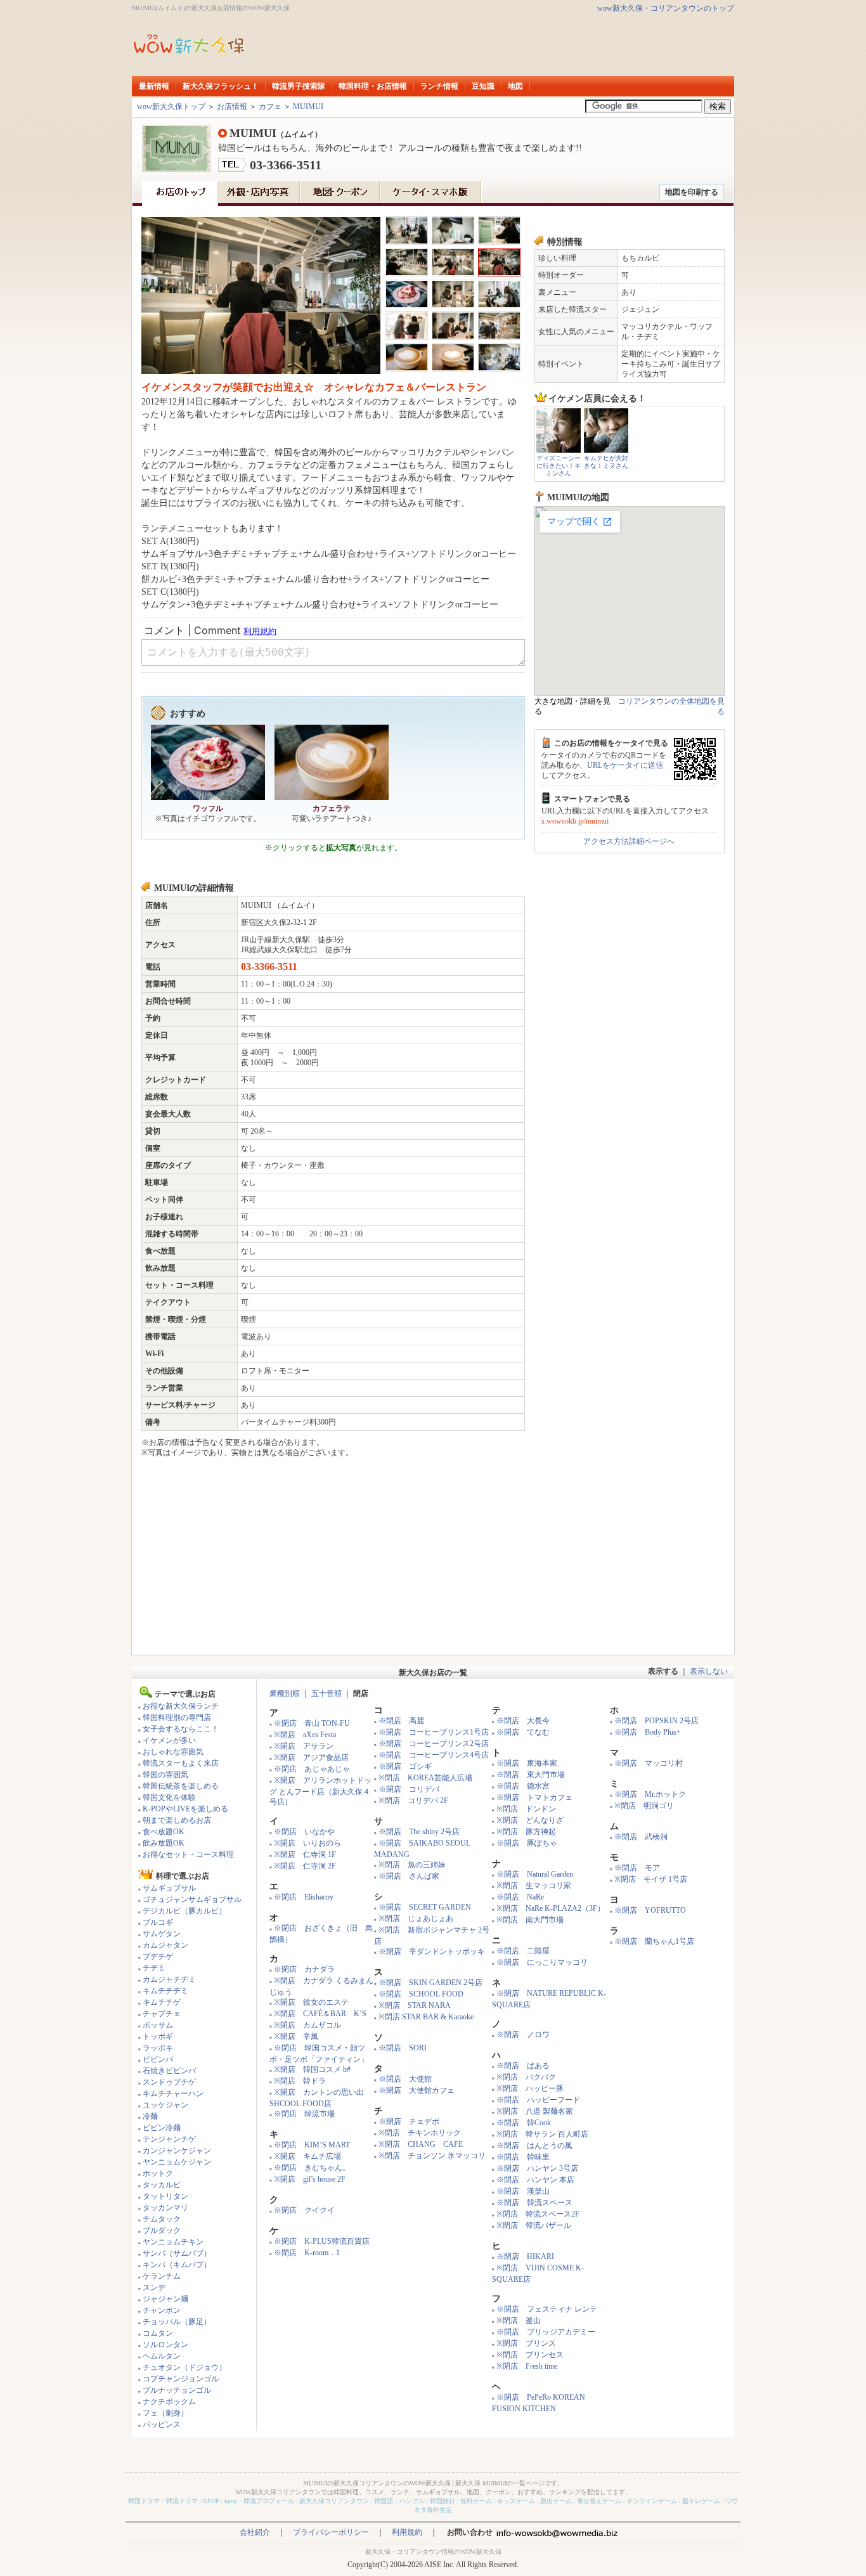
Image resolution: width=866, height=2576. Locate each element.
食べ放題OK (164, 1832)
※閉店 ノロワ (523, 2035)
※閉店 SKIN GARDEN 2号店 (430, 1983)
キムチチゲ (162, 2002)
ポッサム (158, 2025)
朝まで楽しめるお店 (177, 1820)
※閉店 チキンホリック (420, 2133)
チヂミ (154, 1968)
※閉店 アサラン (304, 1746)
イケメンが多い (169, 1740)
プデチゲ (158, 1957)
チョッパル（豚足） (177, 2322)
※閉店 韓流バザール (534, 2225)
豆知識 (483, 86)
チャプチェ (162, 2014)
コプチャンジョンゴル (181, 2379)
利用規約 (407, 2532)
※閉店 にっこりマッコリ (542, 1962)
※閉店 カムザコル (307, 2025)
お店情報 (232, 107)
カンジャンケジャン (177, 2151)
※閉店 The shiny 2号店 (419, 1832)
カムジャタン (165, 1945)
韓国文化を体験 (169, 1797)
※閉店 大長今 (523, 1721)
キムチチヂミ (165, 1991)
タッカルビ (162, 2185)
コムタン (158, 2333)
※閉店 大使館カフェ (417, 2090)
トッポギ (158, 2036)
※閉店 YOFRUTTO (650, 1910)
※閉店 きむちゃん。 (312, 2168)
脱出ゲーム (556, 2501)
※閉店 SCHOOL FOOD (421, 1994)
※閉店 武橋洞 (641, 1837)
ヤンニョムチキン (173, 2242)
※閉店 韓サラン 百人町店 (542, 2134)
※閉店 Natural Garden (535, 1874)
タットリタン (165, 2196)
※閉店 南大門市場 (530, 1920)
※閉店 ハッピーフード (538, 2100)
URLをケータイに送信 (625, 765)
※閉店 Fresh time (527, 2366)
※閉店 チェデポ (409, 2121)
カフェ (270, 107)
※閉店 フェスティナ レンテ (547, 2309)
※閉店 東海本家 (527, 1763)
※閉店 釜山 (519, 2320)
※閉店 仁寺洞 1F (305, 1854)
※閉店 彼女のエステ (311, 2002)
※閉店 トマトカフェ (534, 1797)
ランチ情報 (439, 86)
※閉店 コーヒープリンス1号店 (434, 1732)
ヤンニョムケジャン (177, 2162)
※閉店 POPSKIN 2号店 (656, 1721)
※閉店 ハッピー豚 (530, 2088)
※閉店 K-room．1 (307, 2253)
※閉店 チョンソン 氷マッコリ (432, 2156)
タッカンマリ (165, 2208)
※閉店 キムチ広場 (307, 2156)
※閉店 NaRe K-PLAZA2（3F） (551, 1908)
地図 (515, 86)
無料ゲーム (476, 2501)
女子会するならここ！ (181, 1729)
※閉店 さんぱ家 (409, 1876)
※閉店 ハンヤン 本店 (535, 2180)
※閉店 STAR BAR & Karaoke (426, 2017)
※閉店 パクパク (526, 2077)
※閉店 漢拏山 (523, 2191)
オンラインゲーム (652, 2501)
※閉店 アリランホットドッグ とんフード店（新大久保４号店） (320, 1791)
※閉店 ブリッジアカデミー (546, 2332)
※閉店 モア (637, 1868)
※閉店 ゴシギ (405, 1766)
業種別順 (285, 1693)
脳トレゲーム (701, 2501)
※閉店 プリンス (526, 2343)
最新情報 (154, 86)
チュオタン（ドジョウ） (184, 2367)
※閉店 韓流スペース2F (538, 2214)
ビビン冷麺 (162, 2128)
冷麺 (150, 2116)
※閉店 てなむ (523, 1732)
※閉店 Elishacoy (304, 1897)
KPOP (211, 2501)
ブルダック (162, 2230)
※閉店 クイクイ (304, 2210)
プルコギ (158, 1922)
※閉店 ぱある (523, 2066)
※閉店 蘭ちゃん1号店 (654, 1941)
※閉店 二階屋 (523, 1951)
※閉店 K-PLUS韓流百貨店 (322, 2241)
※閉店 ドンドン (526, 1809)
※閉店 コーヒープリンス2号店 (434, 1744)
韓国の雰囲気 (165, 1775)
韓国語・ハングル (399, 2501)
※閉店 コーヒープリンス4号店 (434, 1755)
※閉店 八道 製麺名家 (535, 2111)
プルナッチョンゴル (177, 2390)
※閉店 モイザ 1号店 (651, 1879)
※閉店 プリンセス (530, 2355)
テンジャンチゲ (169, 2139)
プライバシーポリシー (331, 2532)
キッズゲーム (516, 2501)
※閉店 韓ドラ (300, 2081)
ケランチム (162, 2276)
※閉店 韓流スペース (534, 2203)
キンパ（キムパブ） (177, 2265)
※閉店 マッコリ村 (649, 1763)
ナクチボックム (169, 2402)
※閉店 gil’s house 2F (310, 2179)
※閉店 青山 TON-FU (312, 1723)
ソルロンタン (165, 2345)
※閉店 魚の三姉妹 (412, 1865)
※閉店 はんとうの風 (534, 2146)
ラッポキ (158, 2048)
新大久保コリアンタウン (334, 2501)
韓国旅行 (443, 2501)
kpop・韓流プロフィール (259, 2501)
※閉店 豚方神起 (526, 1832)
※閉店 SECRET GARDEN (425, 1907)
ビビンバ (158, 2059)
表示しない (709, 1671)
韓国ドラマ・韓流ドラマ (163, 2501)
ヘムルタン (162, 2356)
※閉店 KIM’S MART (312, 2145)
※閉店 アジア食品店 (311, 1757)
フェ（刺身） (165, 2413)
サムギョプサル (169, 1888)
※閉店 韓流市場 (304, 2114)
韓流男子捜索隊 (299, 86)
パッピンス (162, 2424)
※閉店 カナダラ (304, 1969)
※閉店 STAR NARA (415, 2005)
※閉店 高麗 (401, 1721)
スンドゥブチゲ (169, 2082)
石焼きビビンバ (169, 2071)
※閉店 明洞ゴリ (644, 1806)
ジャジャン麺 (165, 2299)
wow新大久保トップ (171, 107)
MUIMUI (308, 107)
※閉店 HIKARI (525, 2256)
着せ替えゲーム (599, 2501)
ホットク (158, 2173)
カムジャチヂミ (169, 1979)
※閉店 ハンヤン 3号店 (537, 2168)
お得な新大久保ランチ (181, 1706)
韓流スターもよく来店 (181, 1763)
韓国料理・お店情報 (373, 86)
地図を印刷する (692, 192)
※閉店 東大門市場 (531, 1775)
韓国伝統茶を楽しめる (181, 1786)
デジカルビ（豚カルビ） (184, 1911)
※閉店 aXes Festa (305, 1735)
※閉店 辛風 (296, 2036)
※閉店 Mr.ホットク (650, 1794)
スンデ (154, 2288)
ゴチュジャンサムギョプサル (192, 1900)
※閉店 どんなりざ (530, 1820)
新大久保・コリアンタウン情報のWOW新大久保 (433, 2552)
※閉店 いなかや (304, 1832)
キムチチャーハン (173, 2094)
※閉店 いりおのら (307, 1843)
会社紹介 (255, 2532)
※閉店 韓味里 (523, 2157)
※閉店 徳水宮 (523, 1786)
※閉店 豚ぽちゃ (527, 1843)
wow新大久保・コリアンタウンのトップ (666, 8)
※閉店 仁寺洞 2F (305, 1866)
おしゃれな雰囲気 (173, 1752)
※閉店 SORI (403, 2048)
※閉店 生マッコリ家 (534, 1886)
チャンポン (162, 2310)
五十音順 (326, 1693)
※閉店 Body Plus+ (648, 1732)
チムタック (162, 2219)
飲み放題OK (164, 1843)
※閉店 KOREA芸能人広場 (425, 1778)
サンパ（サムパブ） (177, 2253)
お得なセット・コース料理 (188, 1854)
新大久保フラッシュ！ (221, 86)
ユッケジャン (165, 2105)
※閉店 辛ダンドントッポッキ (432, 1951)
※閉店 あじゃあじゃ (312, 1769)
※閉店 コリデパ (409, 1789)
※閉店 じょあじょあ (416, 1919)
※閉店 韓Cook (524, 2123)
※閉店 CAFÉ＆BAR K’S (320, 2014)
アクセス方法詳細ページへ (629, 841)
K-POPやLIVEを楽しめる (185, 1809)
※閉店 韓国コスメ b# (312, 2069)
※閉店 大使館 (405, 2079)
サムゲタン (162, 1934)
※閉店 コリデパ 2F (413, 1801)
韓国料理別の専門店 (177, 1718)
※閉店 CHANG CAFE (421, 2144)
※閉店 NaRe (520, 1897)
